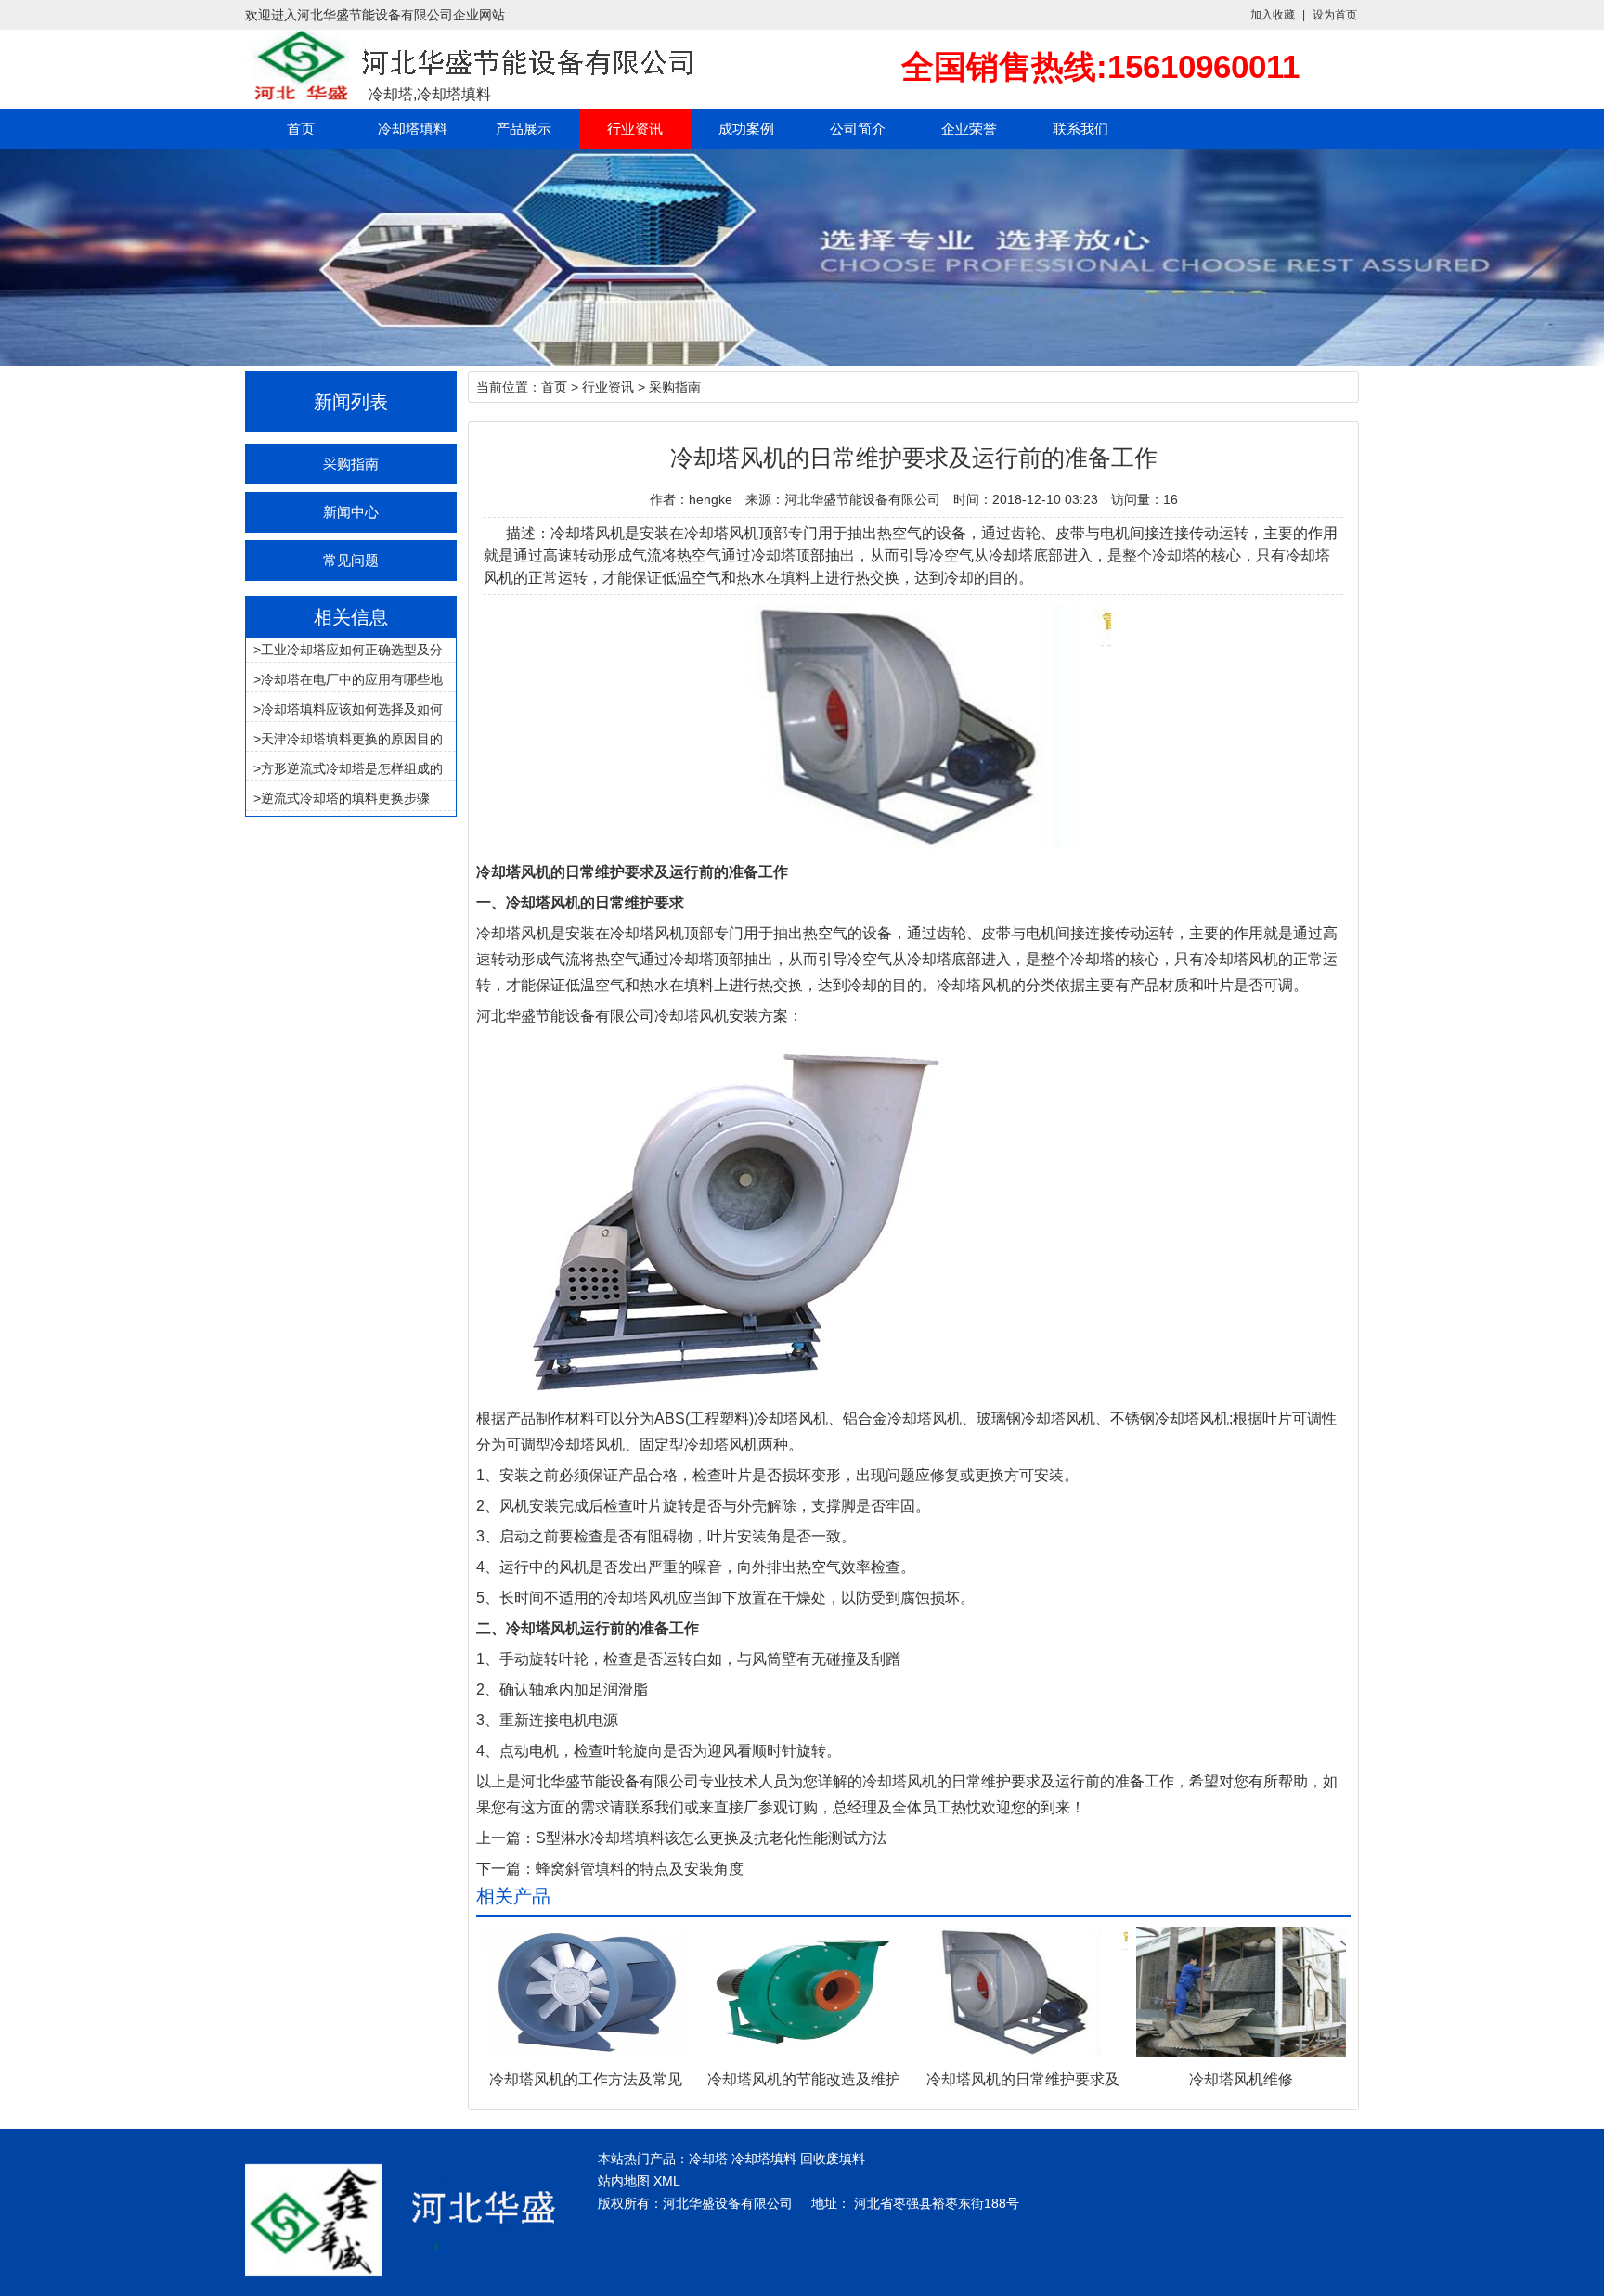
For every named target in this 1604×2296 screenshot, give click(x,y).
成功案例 (746, 129)
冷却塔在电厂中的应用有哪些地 (352, 679)
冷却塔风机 (513, 933)
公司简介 (858, 129)
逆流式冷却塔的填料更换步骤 (345, 798)
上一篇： (506, 1838)
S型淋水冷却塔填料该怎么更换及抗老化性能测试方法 (711, 1838)
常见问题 (351, 560)
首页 (301, 129)
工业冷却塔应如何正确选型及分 (352, 650)
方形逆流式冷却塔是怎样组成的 (352, 768)
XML (667, 2181)
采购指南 (351, 464)
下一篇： (506, 1869)
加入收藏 (1273, 15)
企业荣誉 (969, 129)
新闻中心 (351, 512)
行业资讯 (635, 129)
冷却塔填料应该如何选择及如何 (352, 709)
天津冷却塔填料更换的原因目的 (352, 739)
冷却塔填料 (413, 129)
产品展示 (524, 129)
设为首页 (1335, 15)
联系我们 (1080, 129)
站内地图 (624, 2181)
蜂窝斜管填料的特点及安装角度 (640, 1869)
